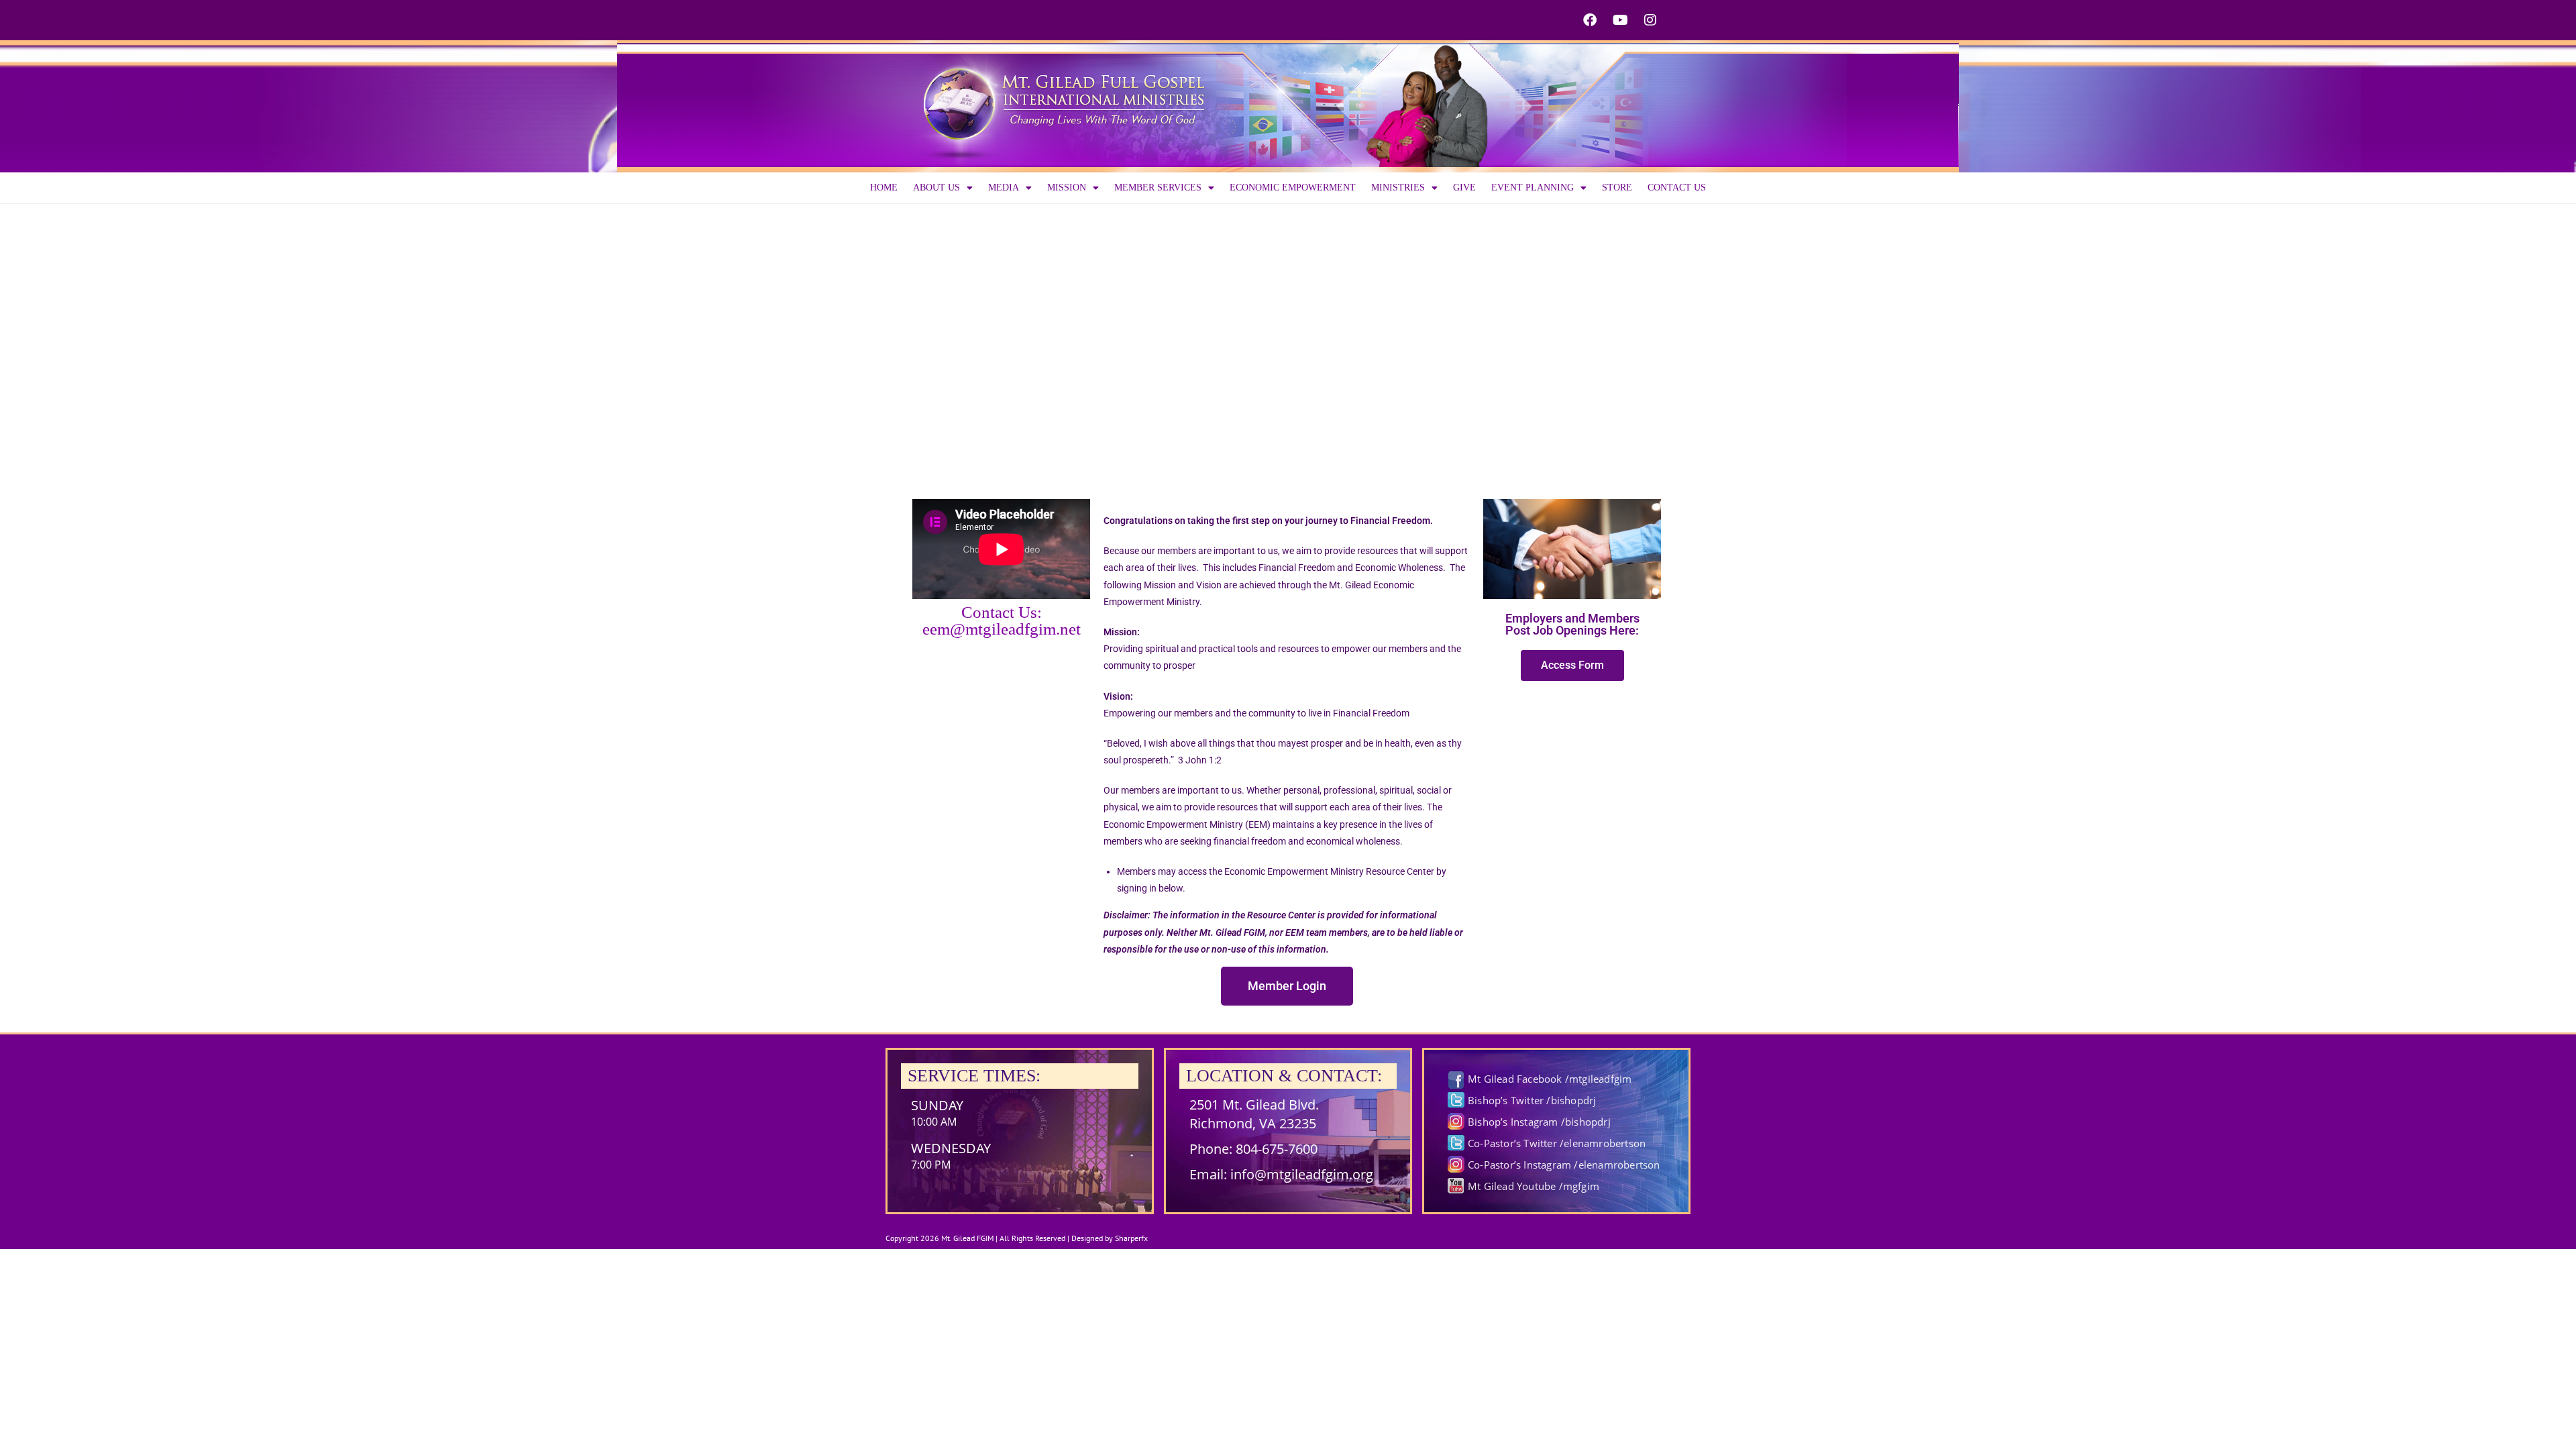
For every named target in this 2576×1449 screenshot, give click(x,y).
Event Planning (1533, 187)
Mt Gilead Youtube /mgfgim (1534, 1186)
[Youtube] (1620, 20)
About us (936, 187)
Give (1464, 187)
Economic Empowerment (1293, 187)
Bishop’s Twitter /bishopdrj (1532, 1100)
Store (1617, 187)
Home (884, 187)
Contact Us (1677, 187)
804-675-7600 (1277, 1149)
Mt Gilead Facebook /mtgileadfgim (1550, 1079)
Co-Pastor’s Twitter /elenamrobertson (1557, 1143)
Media (1004, 187)
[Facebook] (1590, 20)
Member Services (1158, 187)
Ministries (1398, 187)
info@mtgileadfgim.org (1302, 1174)
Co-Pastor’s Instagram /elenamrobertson (1564, 1165)
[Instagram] (1650, 20)
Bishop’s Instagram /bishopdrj (1539, 1122)
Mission (1067, 187)
